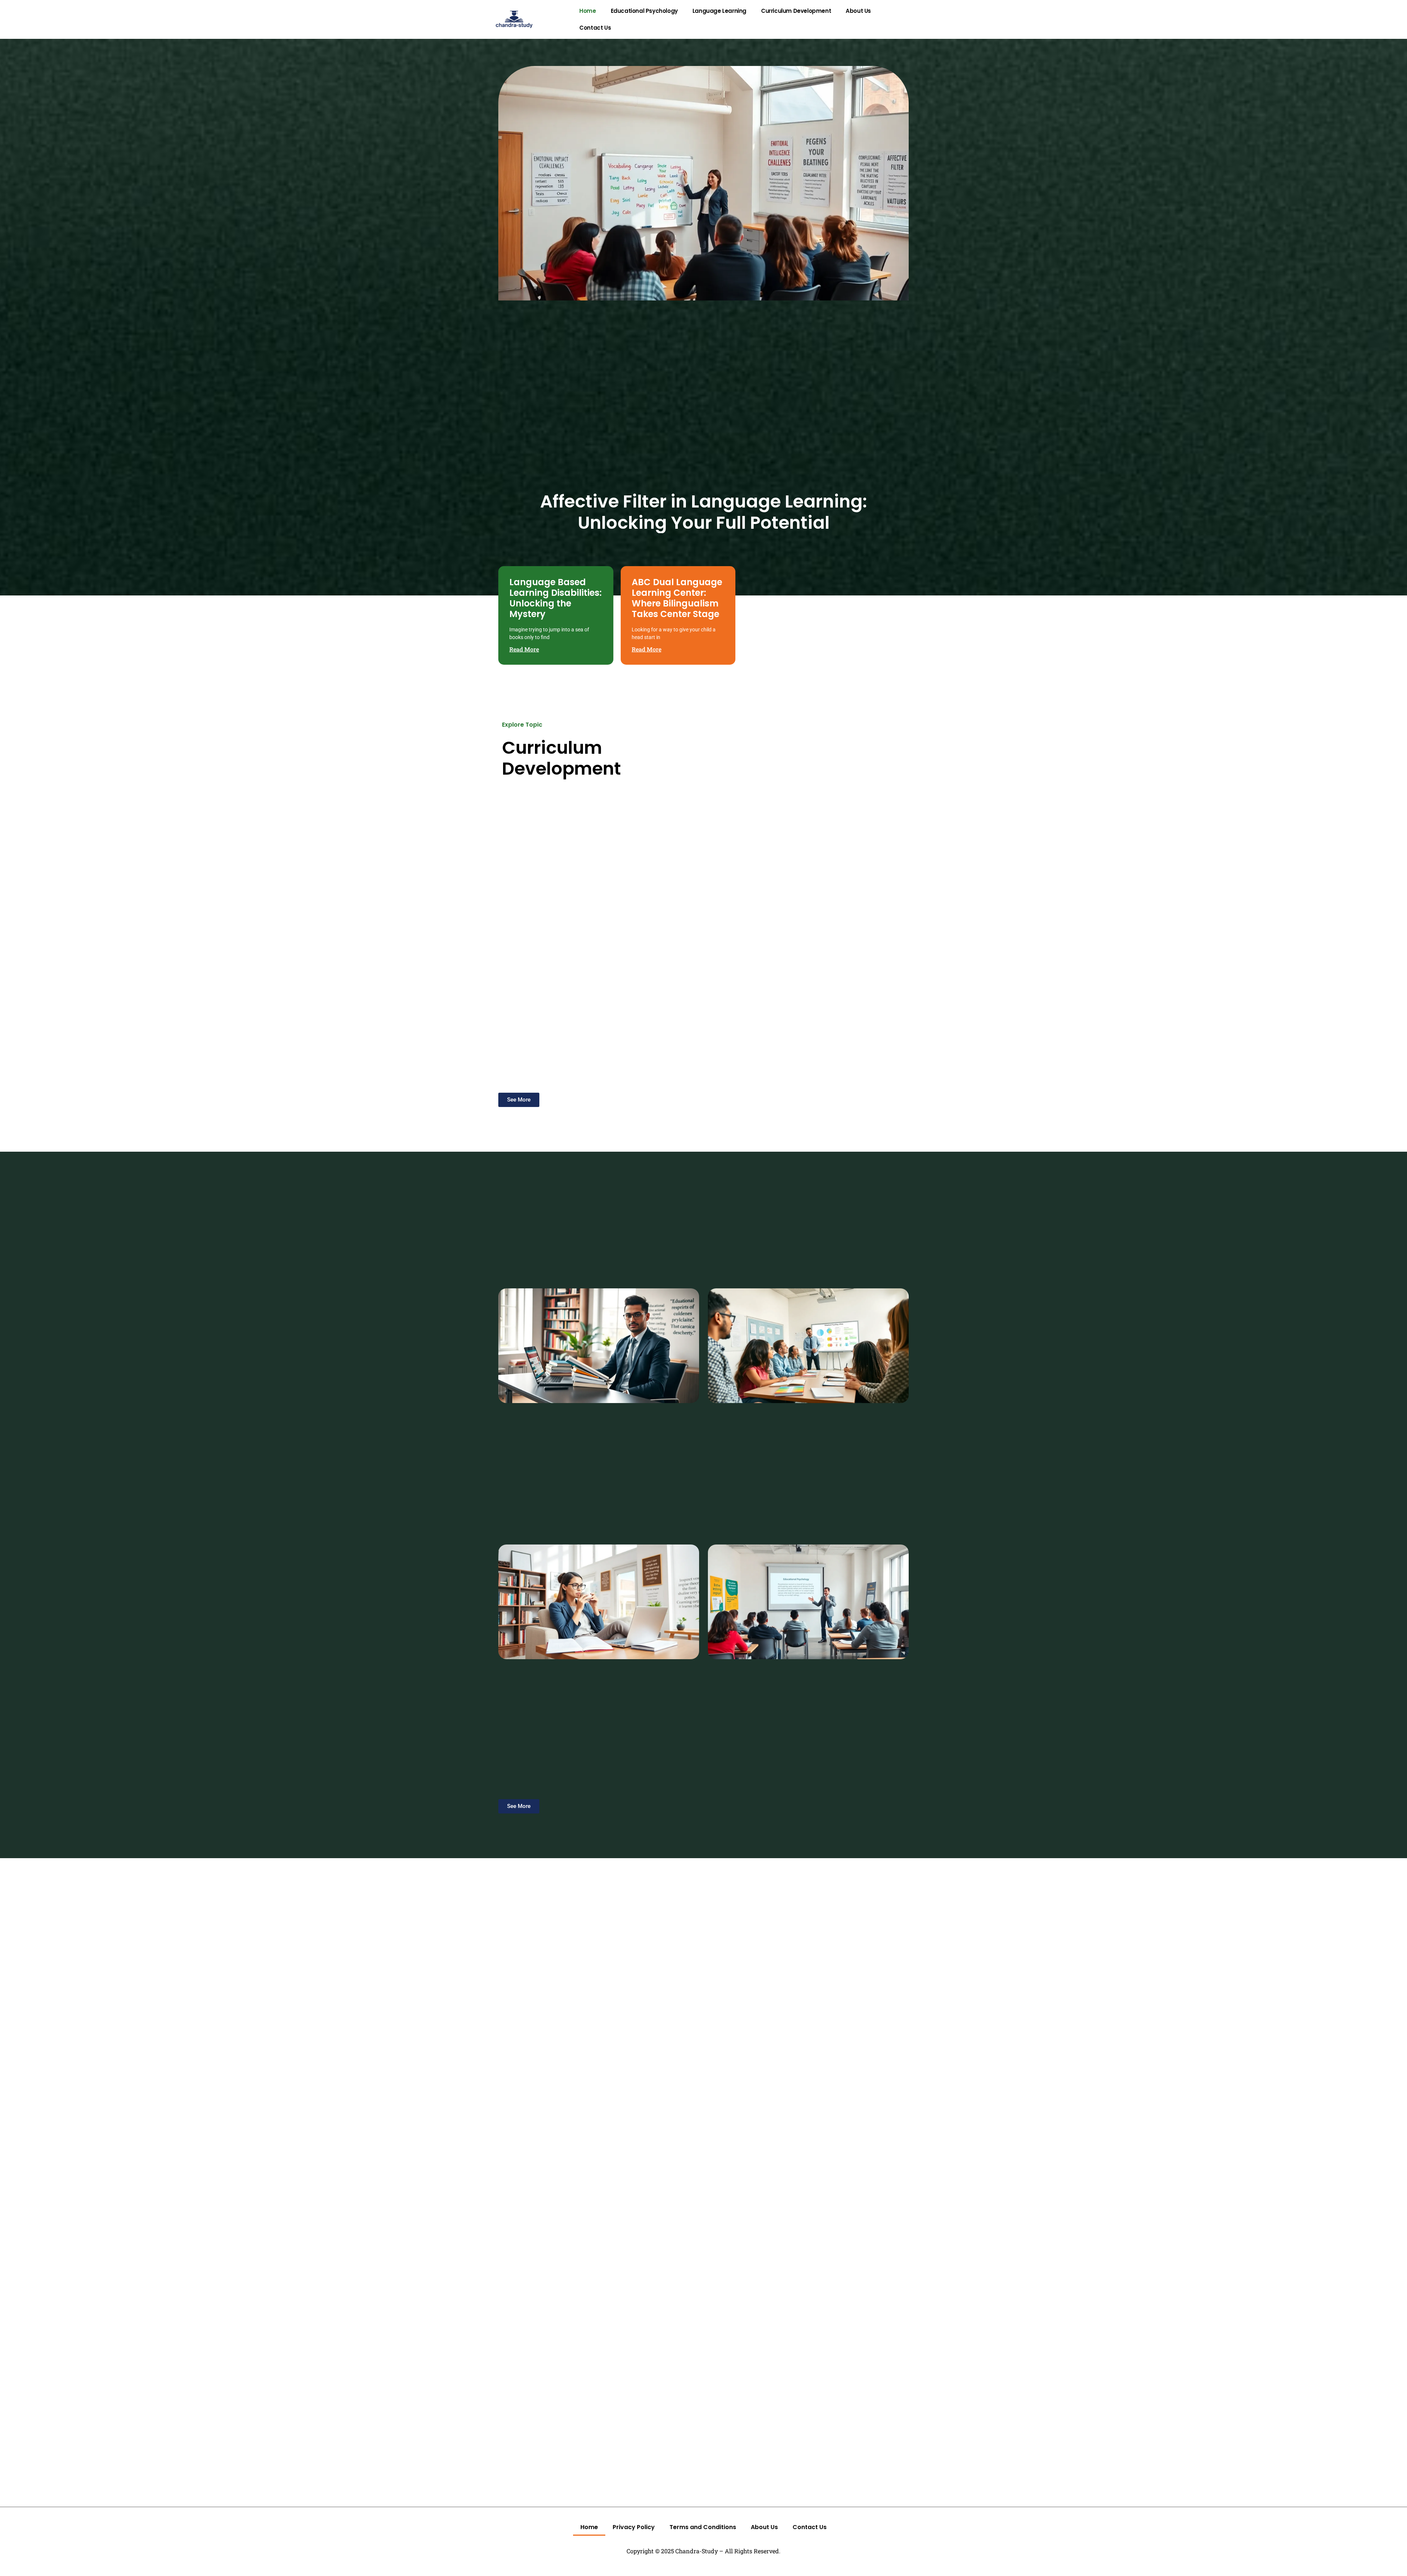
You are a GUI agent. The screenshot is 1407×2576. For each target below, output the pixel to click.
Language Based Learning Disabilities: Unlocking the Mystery (555, 598)
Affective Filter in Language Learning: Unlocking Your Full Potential (703, 512)
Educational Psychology (644, 11)
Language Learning (719, 11)
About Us (858, 11)
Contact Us (595, 28)
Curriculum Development (796, 11)
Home (588, 11)
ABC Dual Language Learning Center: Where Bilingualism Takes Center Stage (677, 598)
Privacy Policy (634, 2527)
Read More (524, 649)
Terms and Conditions (703, 2527)
